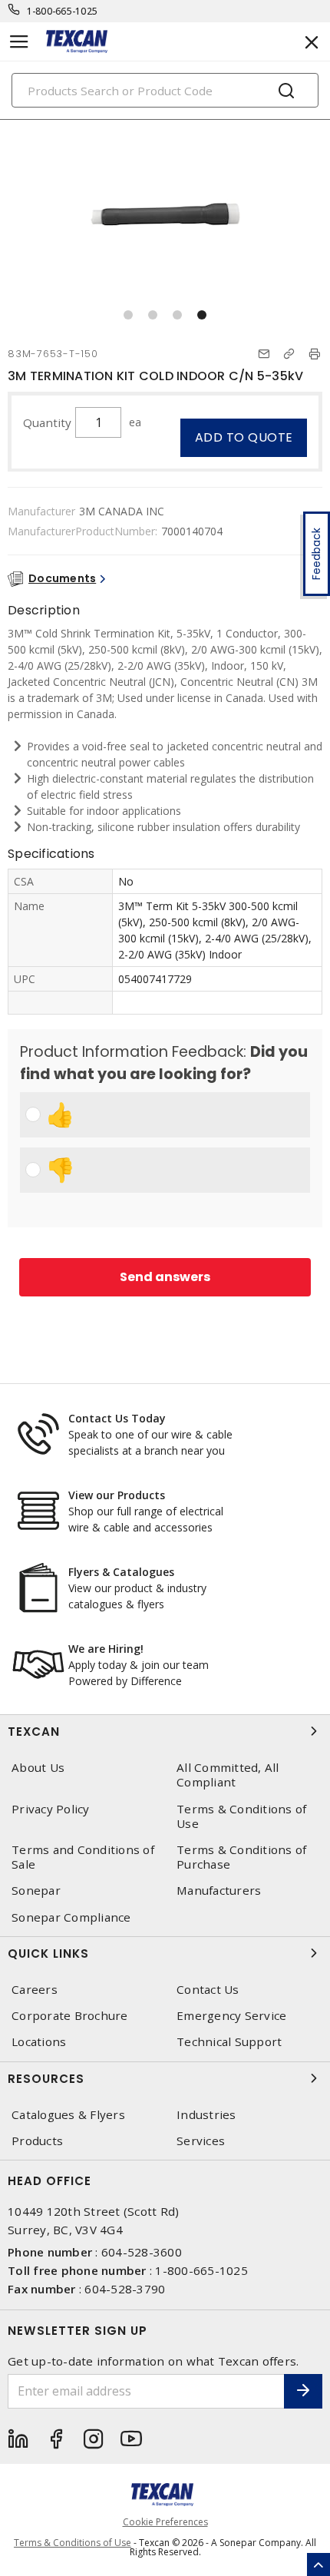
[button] (128, 315)
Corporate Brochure (70, 2016)
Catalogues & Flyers (68, 2115)
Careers (35, 1990)
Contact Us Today (117, 1418)
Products (37, 2141)
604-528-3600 (142, 2252)
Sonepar (36, 1891)
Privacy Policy (51, 1809)
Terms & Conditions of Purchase (241, 1857)
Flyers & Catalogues (121, 1572)
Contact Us (208, 1990)
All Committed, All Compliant (228, 1775)
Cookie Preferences (165, 2522)
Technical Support (229, 2042)
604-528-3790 (125, 2289)
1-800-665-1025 (63, 11)
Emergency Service (231, 2016)
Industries (206, 2115)
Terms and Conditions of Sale (83, 1857)
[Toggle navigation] (19, 42)
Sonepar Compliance (71, 1917)
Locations (39, 2042)
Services (201, 2141)
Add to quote (244, 437)
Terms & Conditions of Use (241, 1816)
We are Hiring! (106, 1649)
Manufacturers (219, 1891)
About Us (38, 1768)
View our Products (117, 1495)
